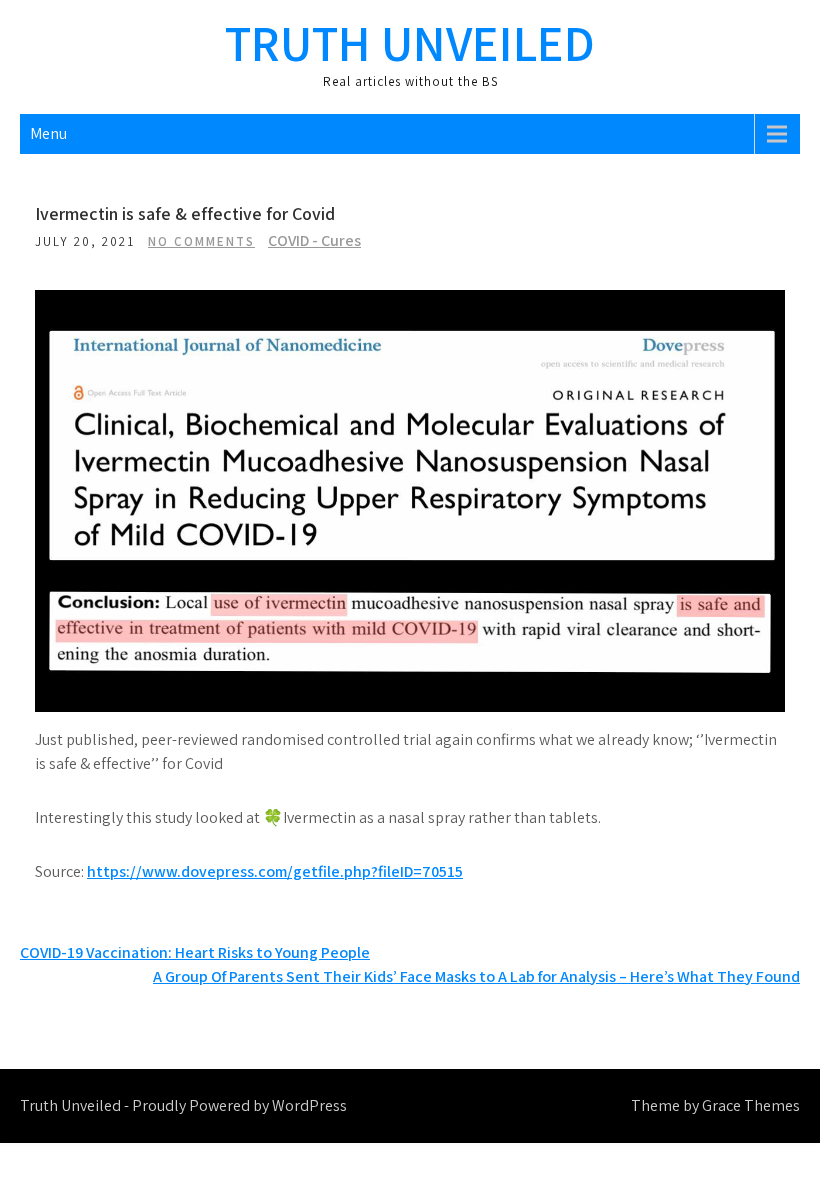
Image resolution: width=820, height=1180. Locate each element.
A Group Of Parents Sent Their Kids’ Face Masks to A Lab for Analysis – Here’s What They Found (476, 976)
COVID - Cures (314, 240)
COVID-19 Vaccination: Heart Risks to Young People (195, 952)
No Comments (201, 241)
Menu (48, 133)
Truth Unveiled (410, 42)
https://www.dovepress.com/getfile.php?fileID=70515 (275, 871)
